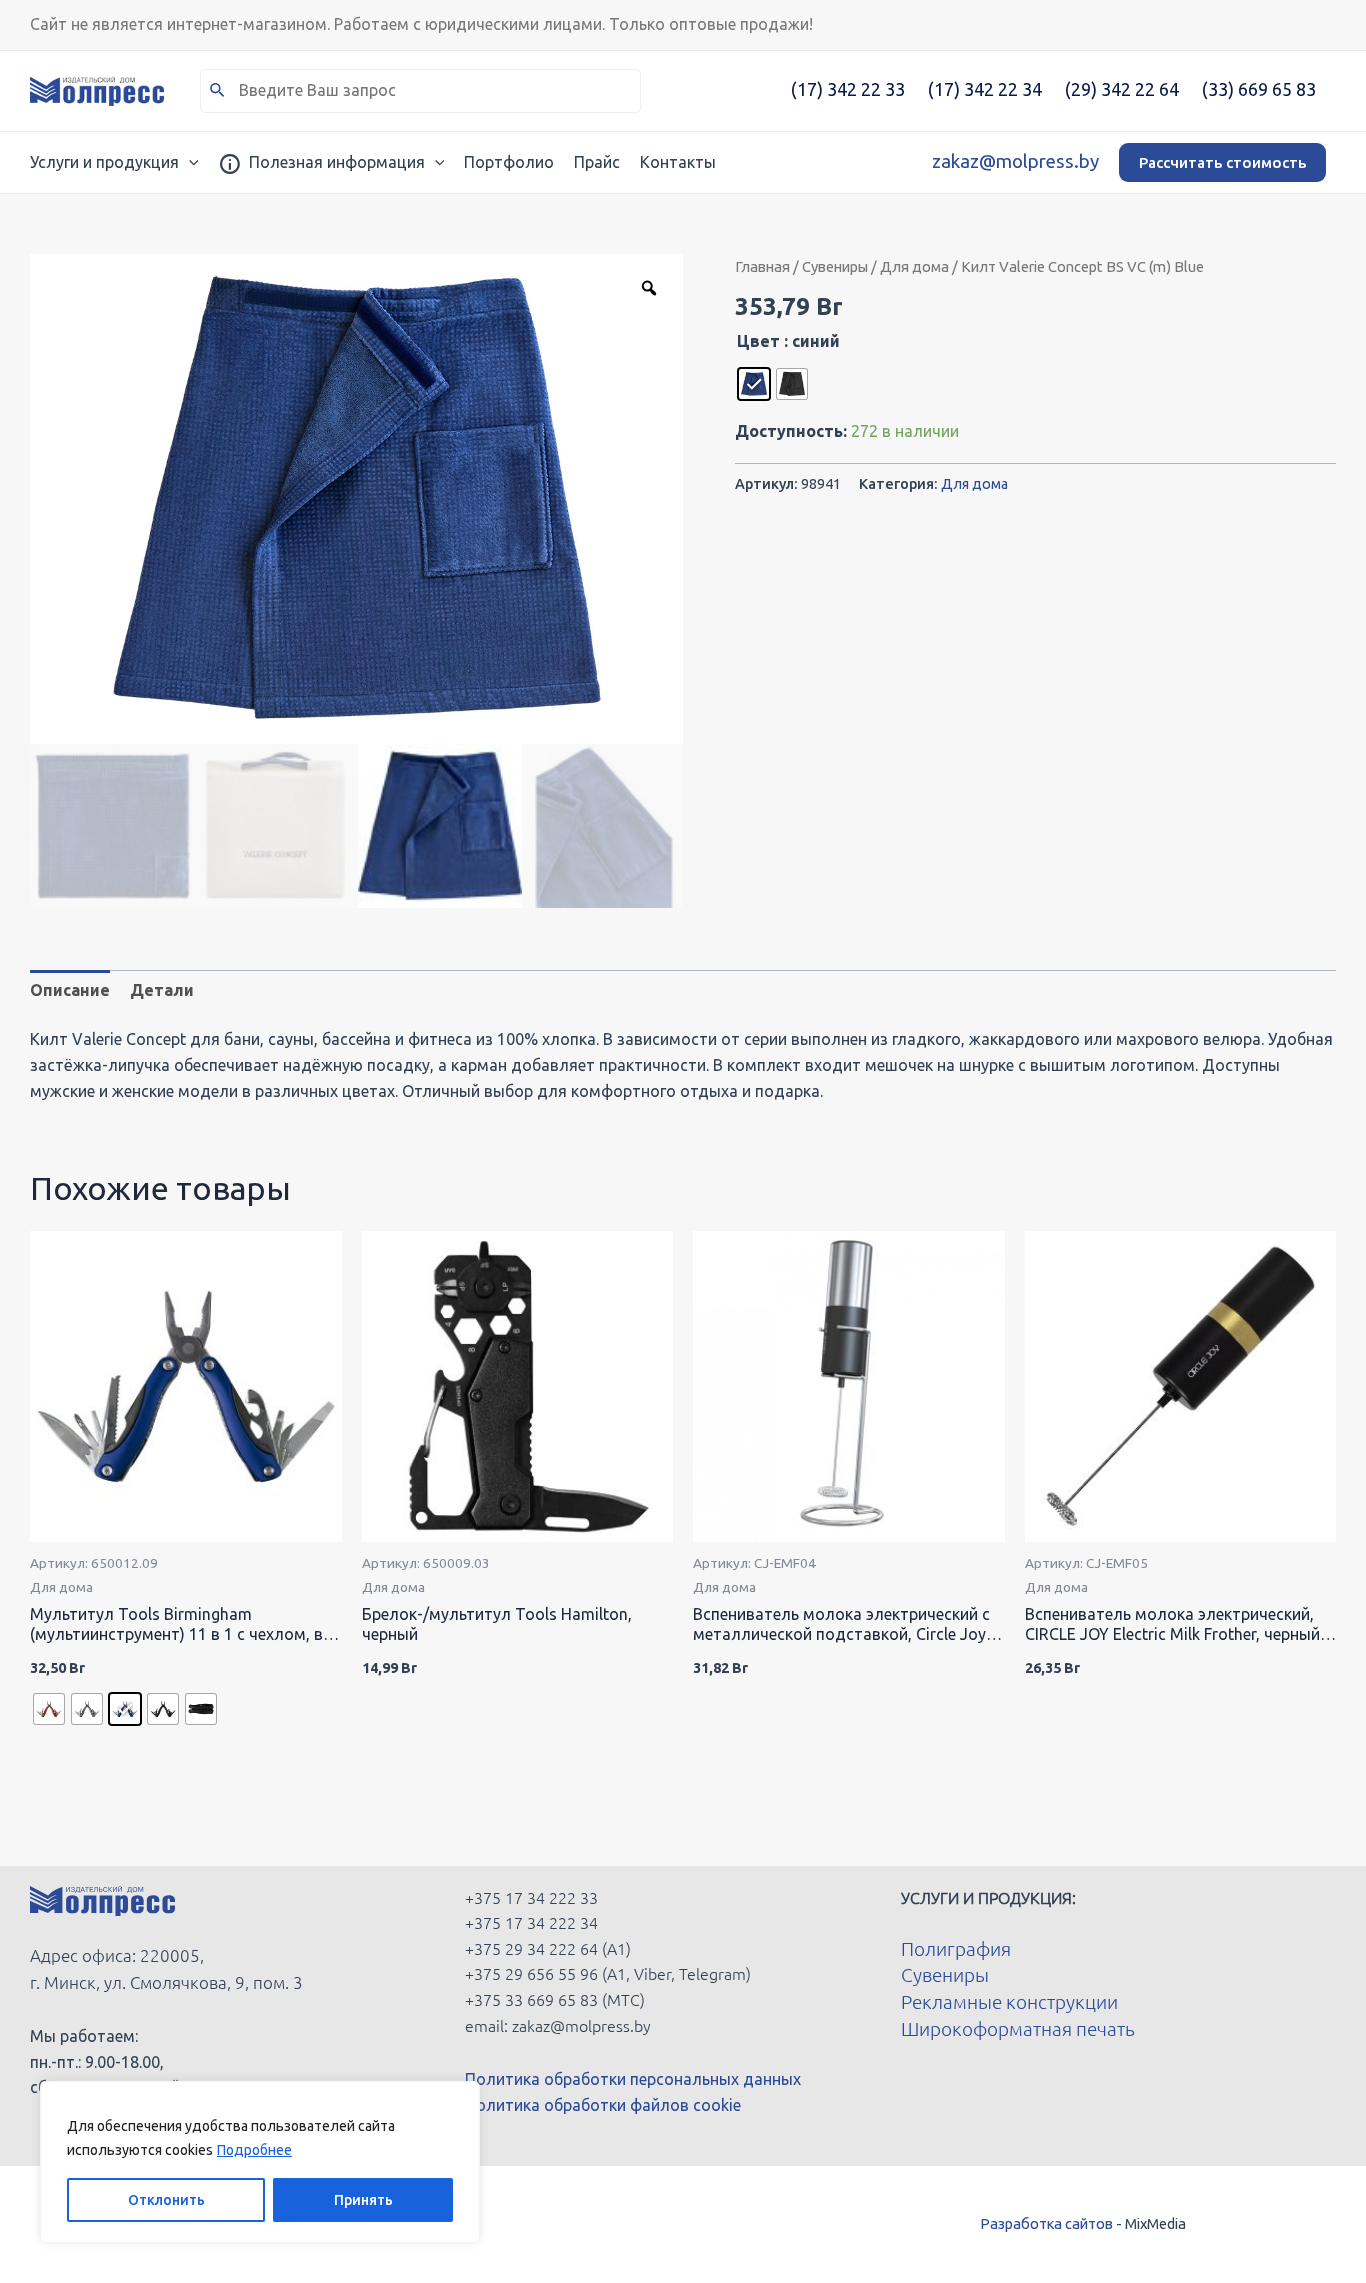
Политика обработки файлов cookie (603, 2105)
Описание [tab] (70, 990)
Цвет (758, 341)
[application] (189, 162)
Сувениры (835, 266)
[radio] (754, 384)
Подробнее (254, 2150)
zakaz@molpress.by (1015, 161)
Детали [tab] (162, 990)
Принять (363, 2200)
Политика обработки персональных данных (633, 2079)
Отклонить (166, 2200)
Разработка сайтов (1046, 2223)
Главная (762, 266)
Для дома (914, 266)
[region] (260, 2162)
